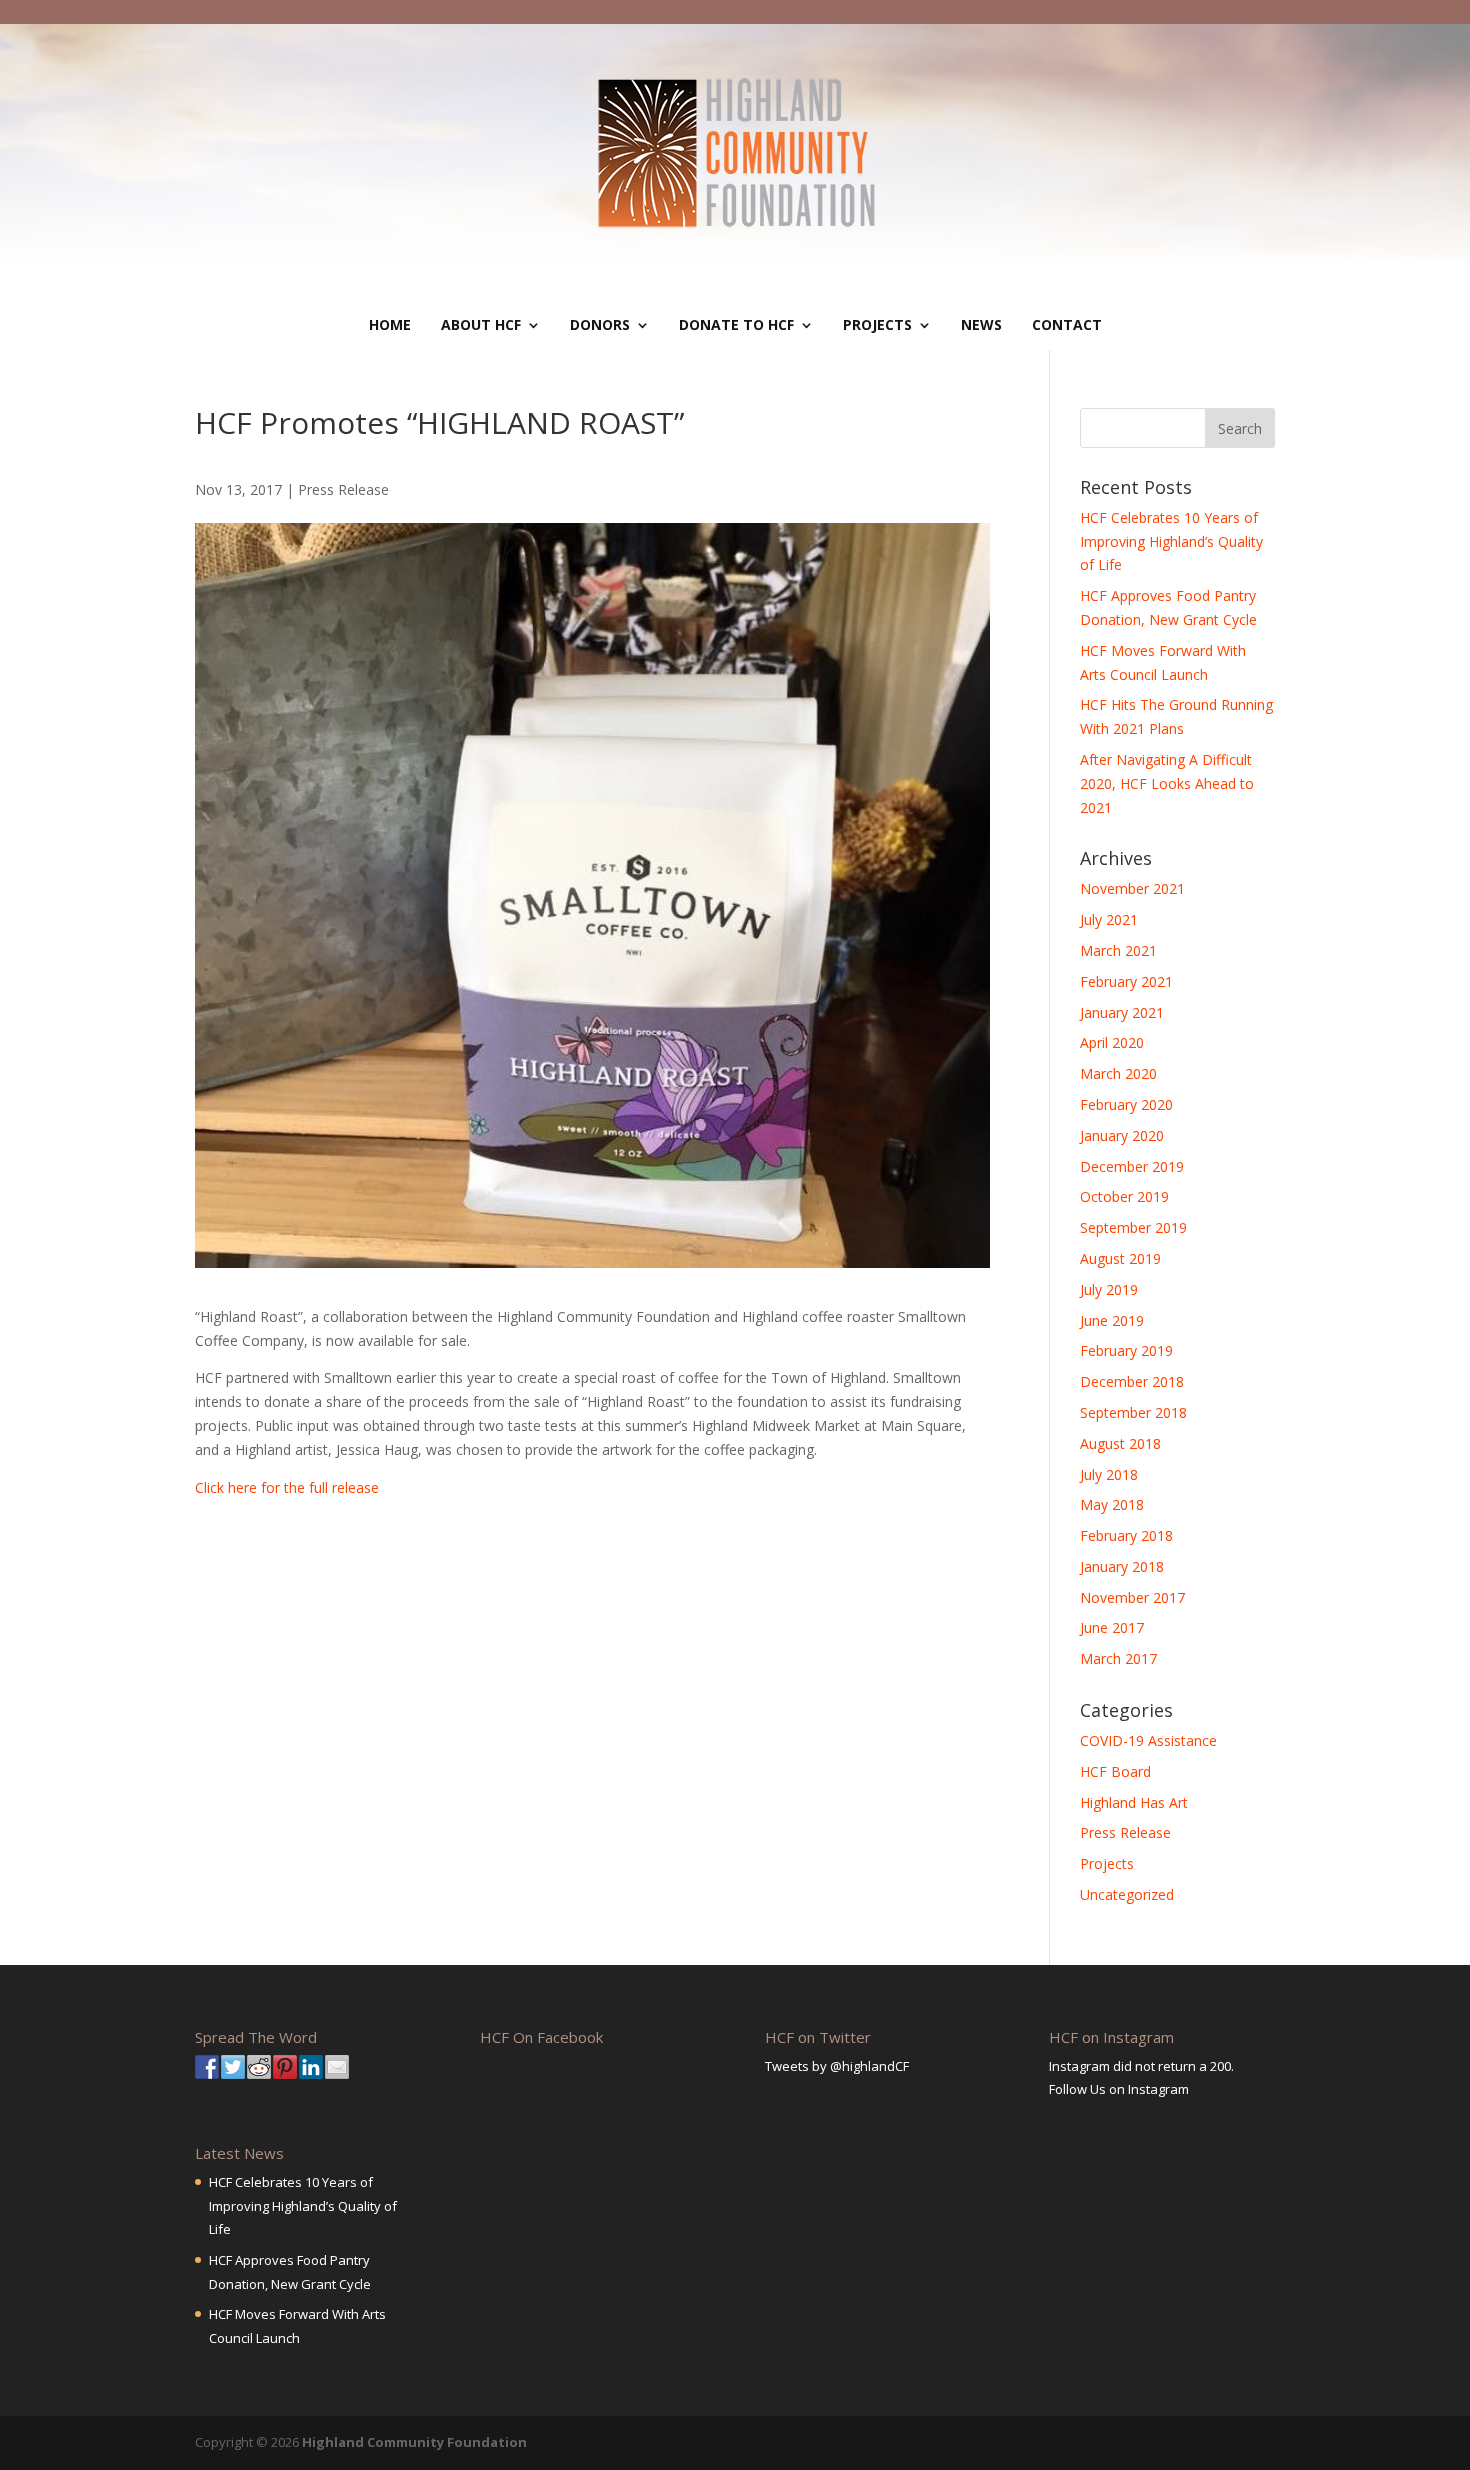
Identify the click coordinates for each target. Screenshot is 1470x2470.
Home (390, 324)
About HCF (481, 324)
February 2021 (1126, 981)
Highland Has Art (1134, 1802)
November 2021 (1132, 888)
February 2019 (1126, 1350)
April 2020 (1112, 1042)
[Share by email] (337, 2067)
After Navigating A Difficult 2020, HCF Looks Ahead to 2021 (1167, 783)
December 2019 (1132, 1166)
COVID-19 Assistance (1148, 1740)
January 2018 (1122, 1566)
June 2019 (1112, 1320)
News (981, 324)
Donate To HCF (736, 324)
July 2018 (1109, 1474)
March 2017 (1118, 1658)
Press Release (343, 489)
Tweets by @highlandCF (837, 2066)
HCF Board (1115, 1771)
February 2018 (1126, 1535)
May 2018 (1112, 1504)
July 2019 (1109, 1289)
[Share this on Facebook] (207, 2067)
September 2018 (1133, 1412)
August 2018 (1120, 1443)
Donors (600, 324)
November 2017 (1132, 1597)
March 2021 (1118, 950)
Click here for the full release (287, 1487)
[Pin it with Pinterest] (285, 2067)
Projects (877, 324)
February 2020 (1126, 1104)
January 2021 (1122, 1012)
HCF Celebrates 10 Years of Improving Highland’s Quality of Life (1171, 541)
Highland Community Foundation (414, 2442)
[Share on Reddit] (259, 2067)
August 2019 (1120, 1258)
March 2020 (1118, 1073)
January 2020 (1122, 1135)
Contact (1067, 324)
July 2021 (1109, 919)
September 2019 (1133, 1227)
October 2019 (1124, 1196)
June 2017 (1112, 1627)
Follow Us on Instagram (1119, 2089)
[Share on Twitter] (233, 2067)
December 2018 (1132, 1381)
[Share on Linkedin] (311, 2067)
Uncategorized (1127, 1894)
